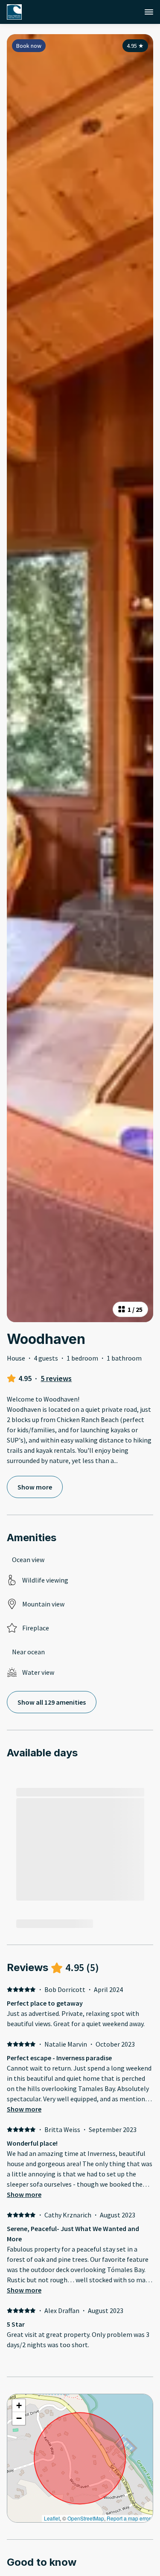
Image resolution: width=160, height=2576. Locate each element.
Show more (24, 2109)
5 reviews (56, 1378)
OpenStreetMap (86, 2518)
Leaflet (52, 2518)
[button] (19, 2406)
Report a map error (129, 2518)
